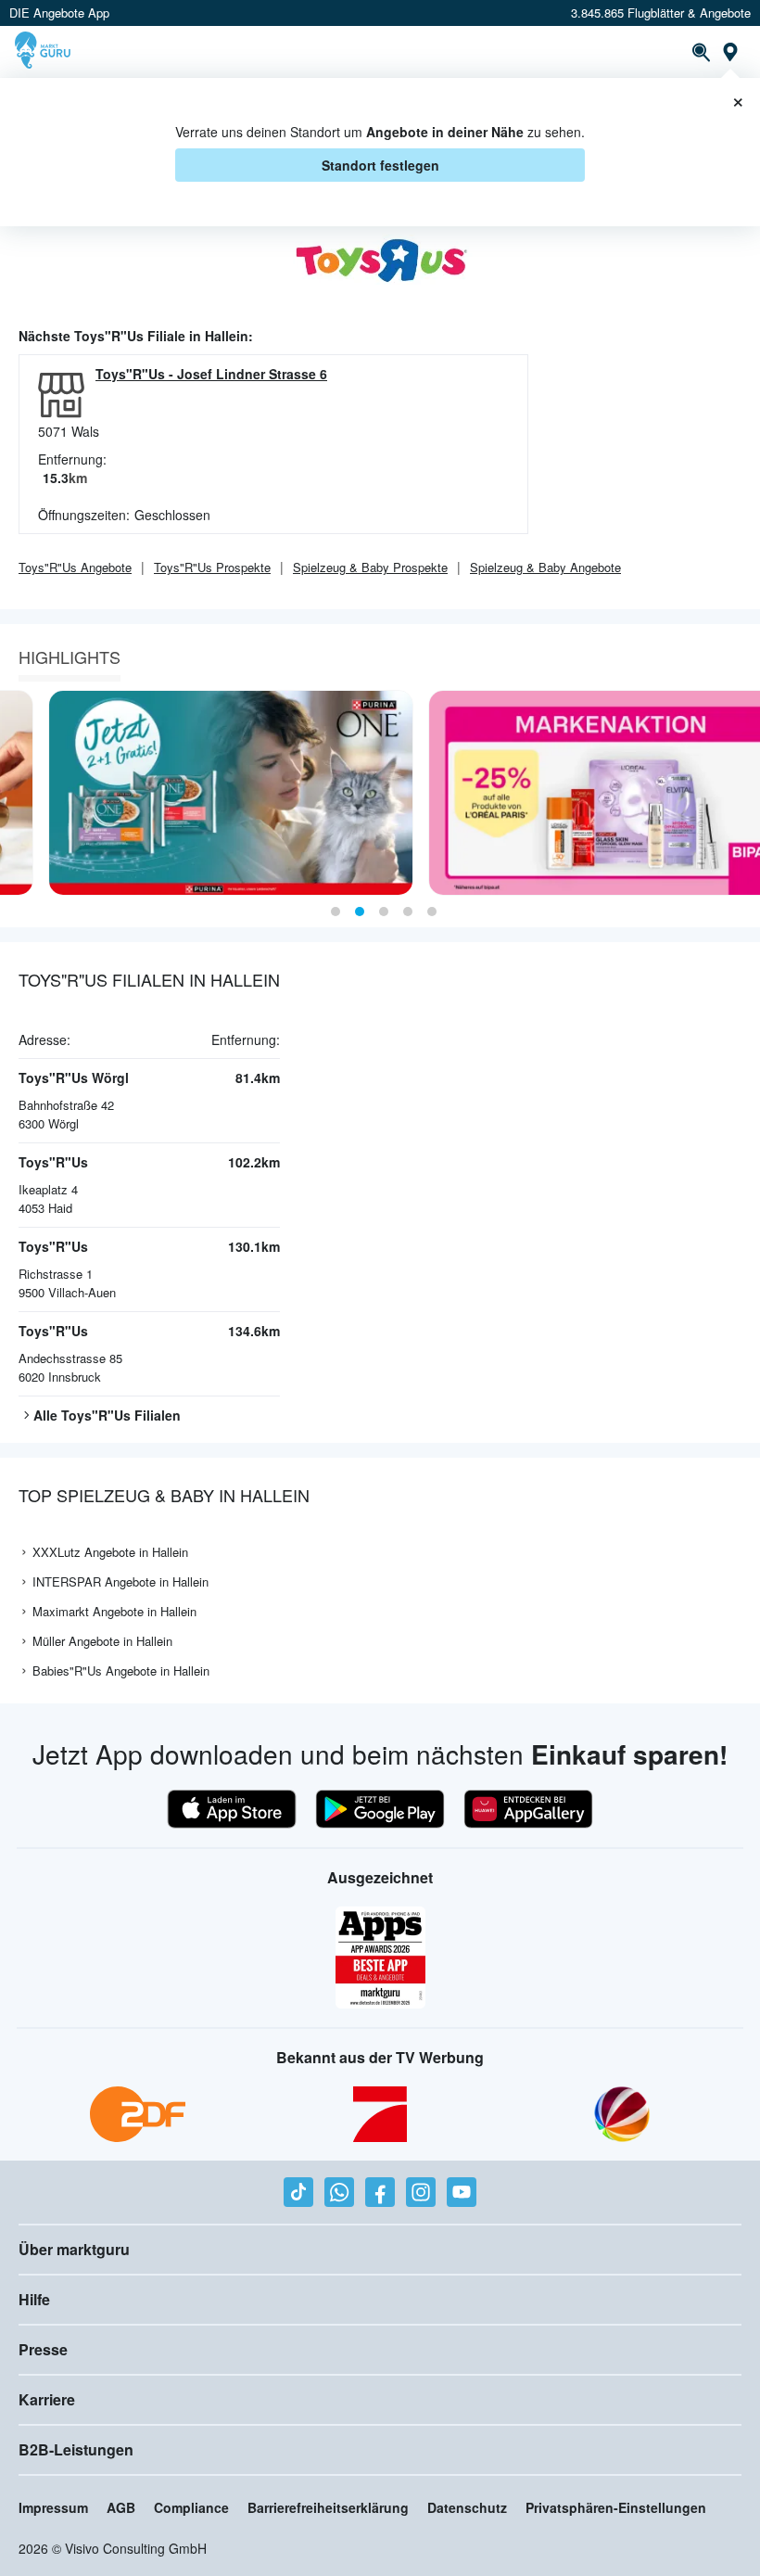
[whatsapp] (339, 2192)
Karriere (47, 2399)
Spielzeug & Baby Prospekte (370, 567)
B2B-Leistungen (76, 2449)
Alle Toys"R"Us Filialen (107, 1415)
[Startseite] (45, 52)
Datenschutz (467, 2507)
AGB (121, 2507)
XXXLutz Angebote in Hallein (110, 1552)
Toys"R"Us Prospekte (212, 567)
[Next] (740, 793)
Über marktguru (74, 2249)
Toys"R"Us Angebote (75, 567)
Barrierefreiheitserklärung (328, 2507)
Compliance (191, 2507)
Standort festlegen (380, 165)
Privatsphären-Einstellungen (616, 2507)
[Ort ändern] (730, 52)
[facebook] (380, 2192)
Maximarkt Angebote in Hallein (114, 1611)
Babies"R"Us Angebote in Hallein (121, 1671)
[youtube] (462, 2192)
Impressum (53, 2507)
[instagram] (421, 2192)
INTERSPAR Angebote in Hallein (120, 1581)
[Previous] (20, 793)
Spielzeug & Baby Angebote (545, 567)
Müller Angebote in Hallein (102, 1641)
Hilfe (34, 2299)
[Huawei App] (528, 1809)
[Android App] (380, 1809)
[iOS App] (232, 1809)
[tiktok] (298, 2192)
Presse (43, 2349)
